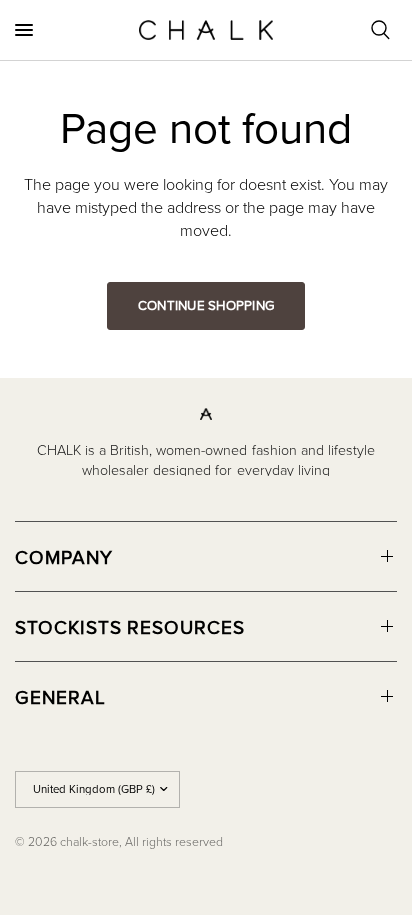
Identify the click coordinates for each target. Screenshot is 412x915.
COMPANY (64, 556)
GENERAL (60, 696)
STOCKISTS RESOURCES (130, 626)
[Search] (380, 30)
